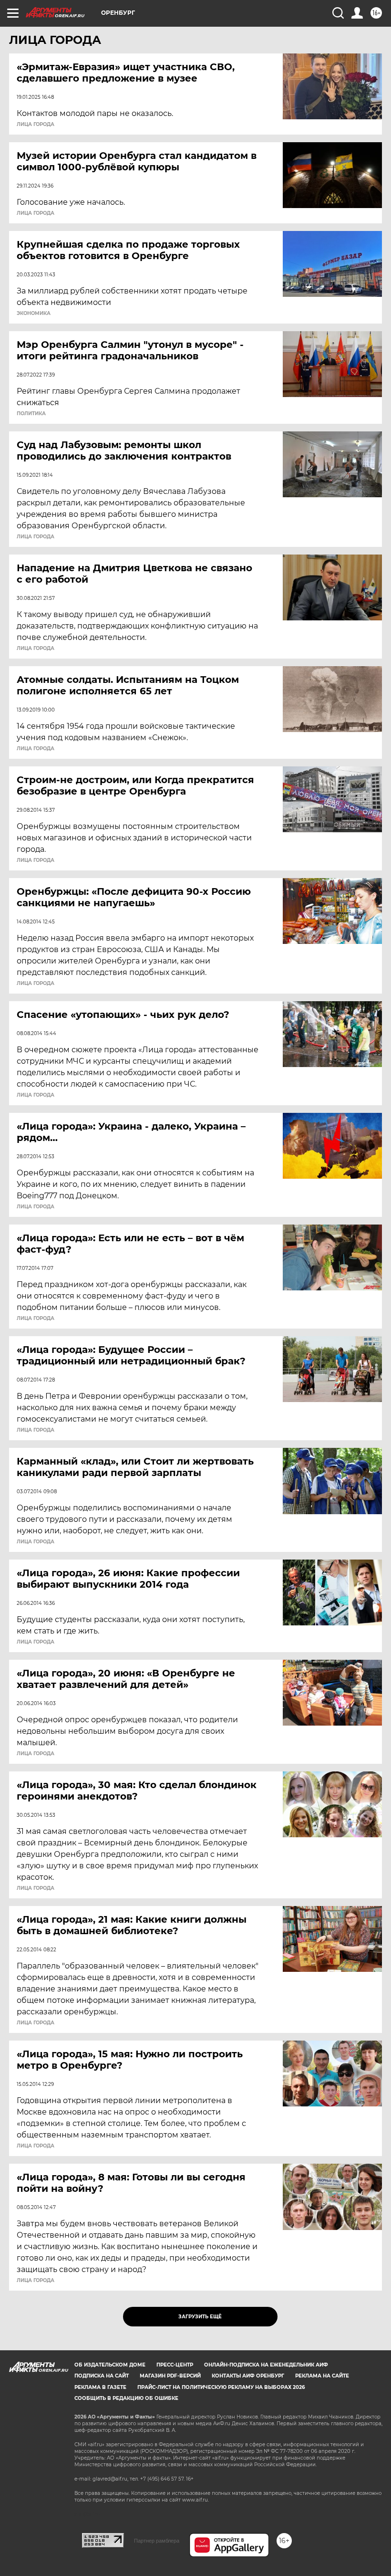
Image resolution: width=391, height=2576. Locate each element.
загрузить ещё (200, 2317)
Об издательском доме (110, 2365)
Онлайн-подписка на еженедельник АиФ (266, 2365)
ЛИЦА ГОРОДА (36, 125)
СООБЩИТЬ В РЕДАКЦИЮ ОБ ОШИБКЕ (126, 2398)
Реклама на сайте (322, 2376)
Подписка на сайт (102, 2376)
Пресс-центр (175, 2365)
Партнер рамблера (157, 2541)
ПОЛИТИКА (31, 414)
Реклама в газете (100, 2387)
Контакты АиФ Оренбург (248, 2376)
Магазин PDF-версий (170, 2376)
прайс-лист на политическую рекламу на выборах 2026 (221, 2387)
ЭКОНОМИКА (34, 314)
